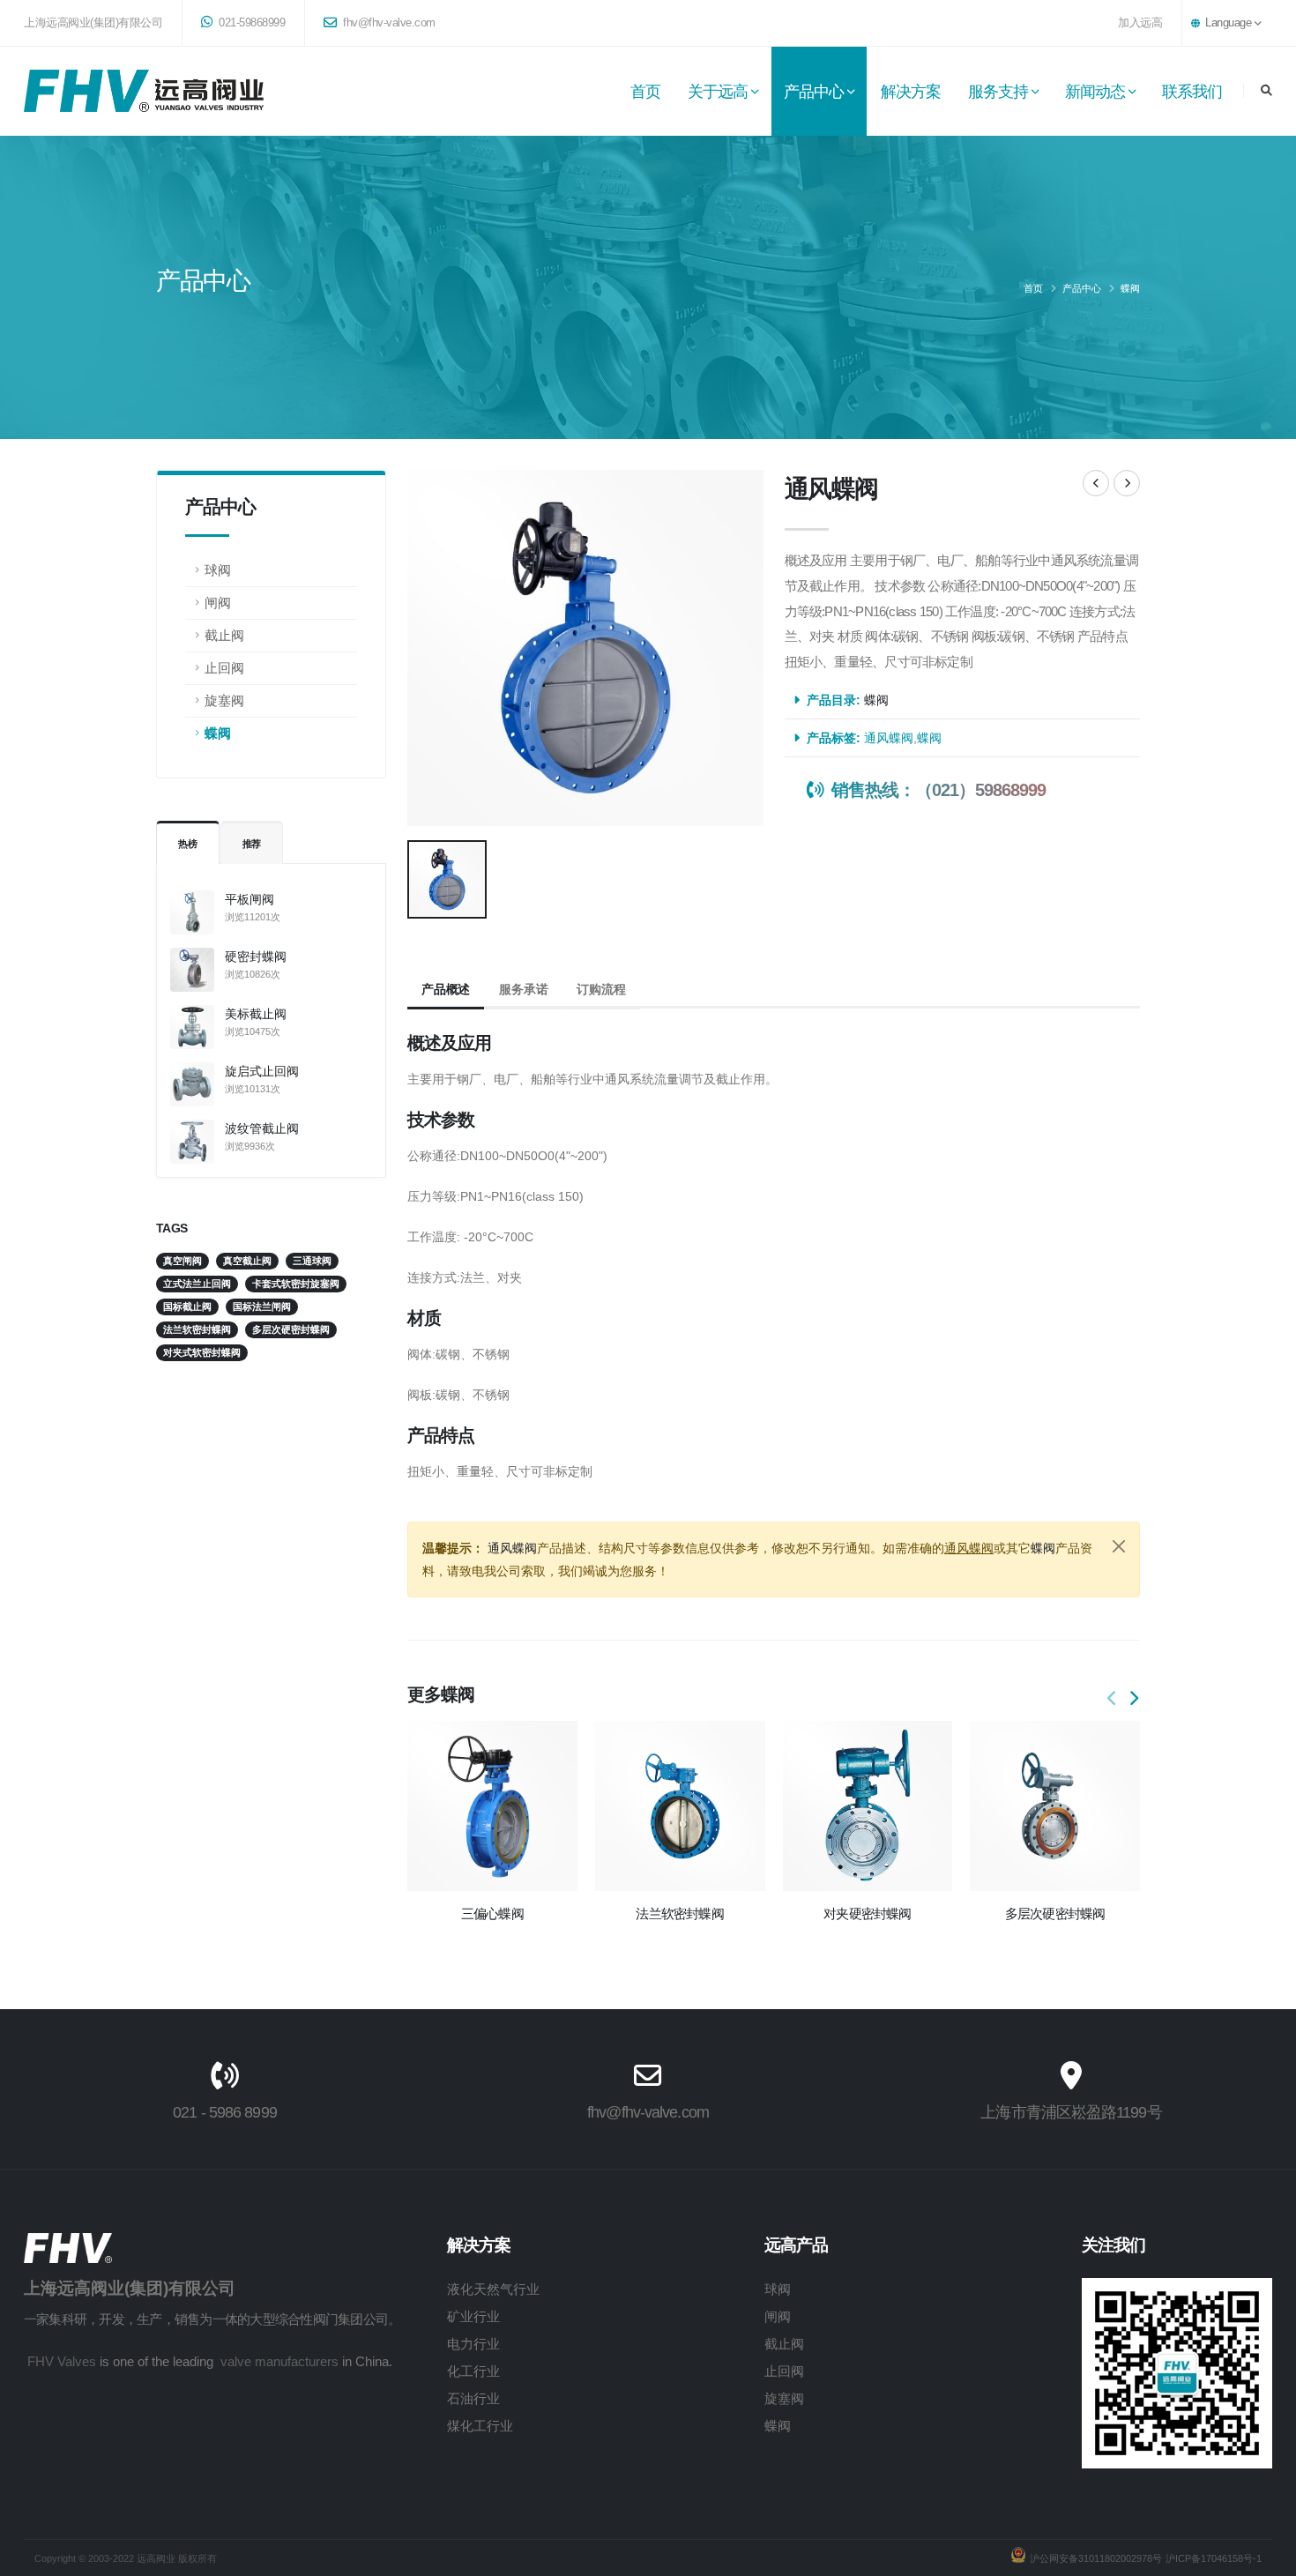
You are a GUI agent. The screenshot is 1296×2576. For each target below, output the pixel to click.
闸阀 (218, 603)
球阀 (218, 570)
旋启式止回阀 (262, 1071)
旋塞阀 (224, 700)
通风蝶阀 (889, 738)
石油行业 (473, 2398)
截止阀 (224, 635)
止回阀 (224, 668)
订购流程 (601, 989)
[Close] (1119, 1546)
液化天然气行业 (493, 2289)
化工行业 (473, 2371)
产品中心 (814, 92)
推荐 (252, 844)
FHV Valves (62, 2361)
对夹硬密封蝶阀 (868, 1913)
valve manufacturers (279, 2361)
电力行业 (473, 2344)
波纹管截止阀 (262, 1128)
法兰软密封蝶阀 (680, 1913)
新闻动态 (1095, 92)
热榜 (188, 844)
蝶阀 (1130, 288)
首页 (645, 92)
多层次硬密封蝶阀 (1055, 1913)
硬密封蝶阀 (256, 957)
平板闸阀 (250, 899)
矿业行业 (473, 2316)
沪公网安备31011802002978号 (1096, 2558)
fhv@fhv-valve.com (388, 23)
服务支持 (998, 92)
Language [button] (1229, 23)
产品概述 (446, 989)
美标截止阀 (256, 1014)
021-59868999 (251, 23)
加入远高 (1140, 23)
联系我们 (1192, 92)
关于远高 (718, 92)
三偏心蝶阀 (492, 1913)
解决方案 (911, 92)
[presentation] (1113, 1699)
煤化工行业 (480, 2426)
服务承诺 (523, 989)
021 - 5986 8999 (224, 2112)
